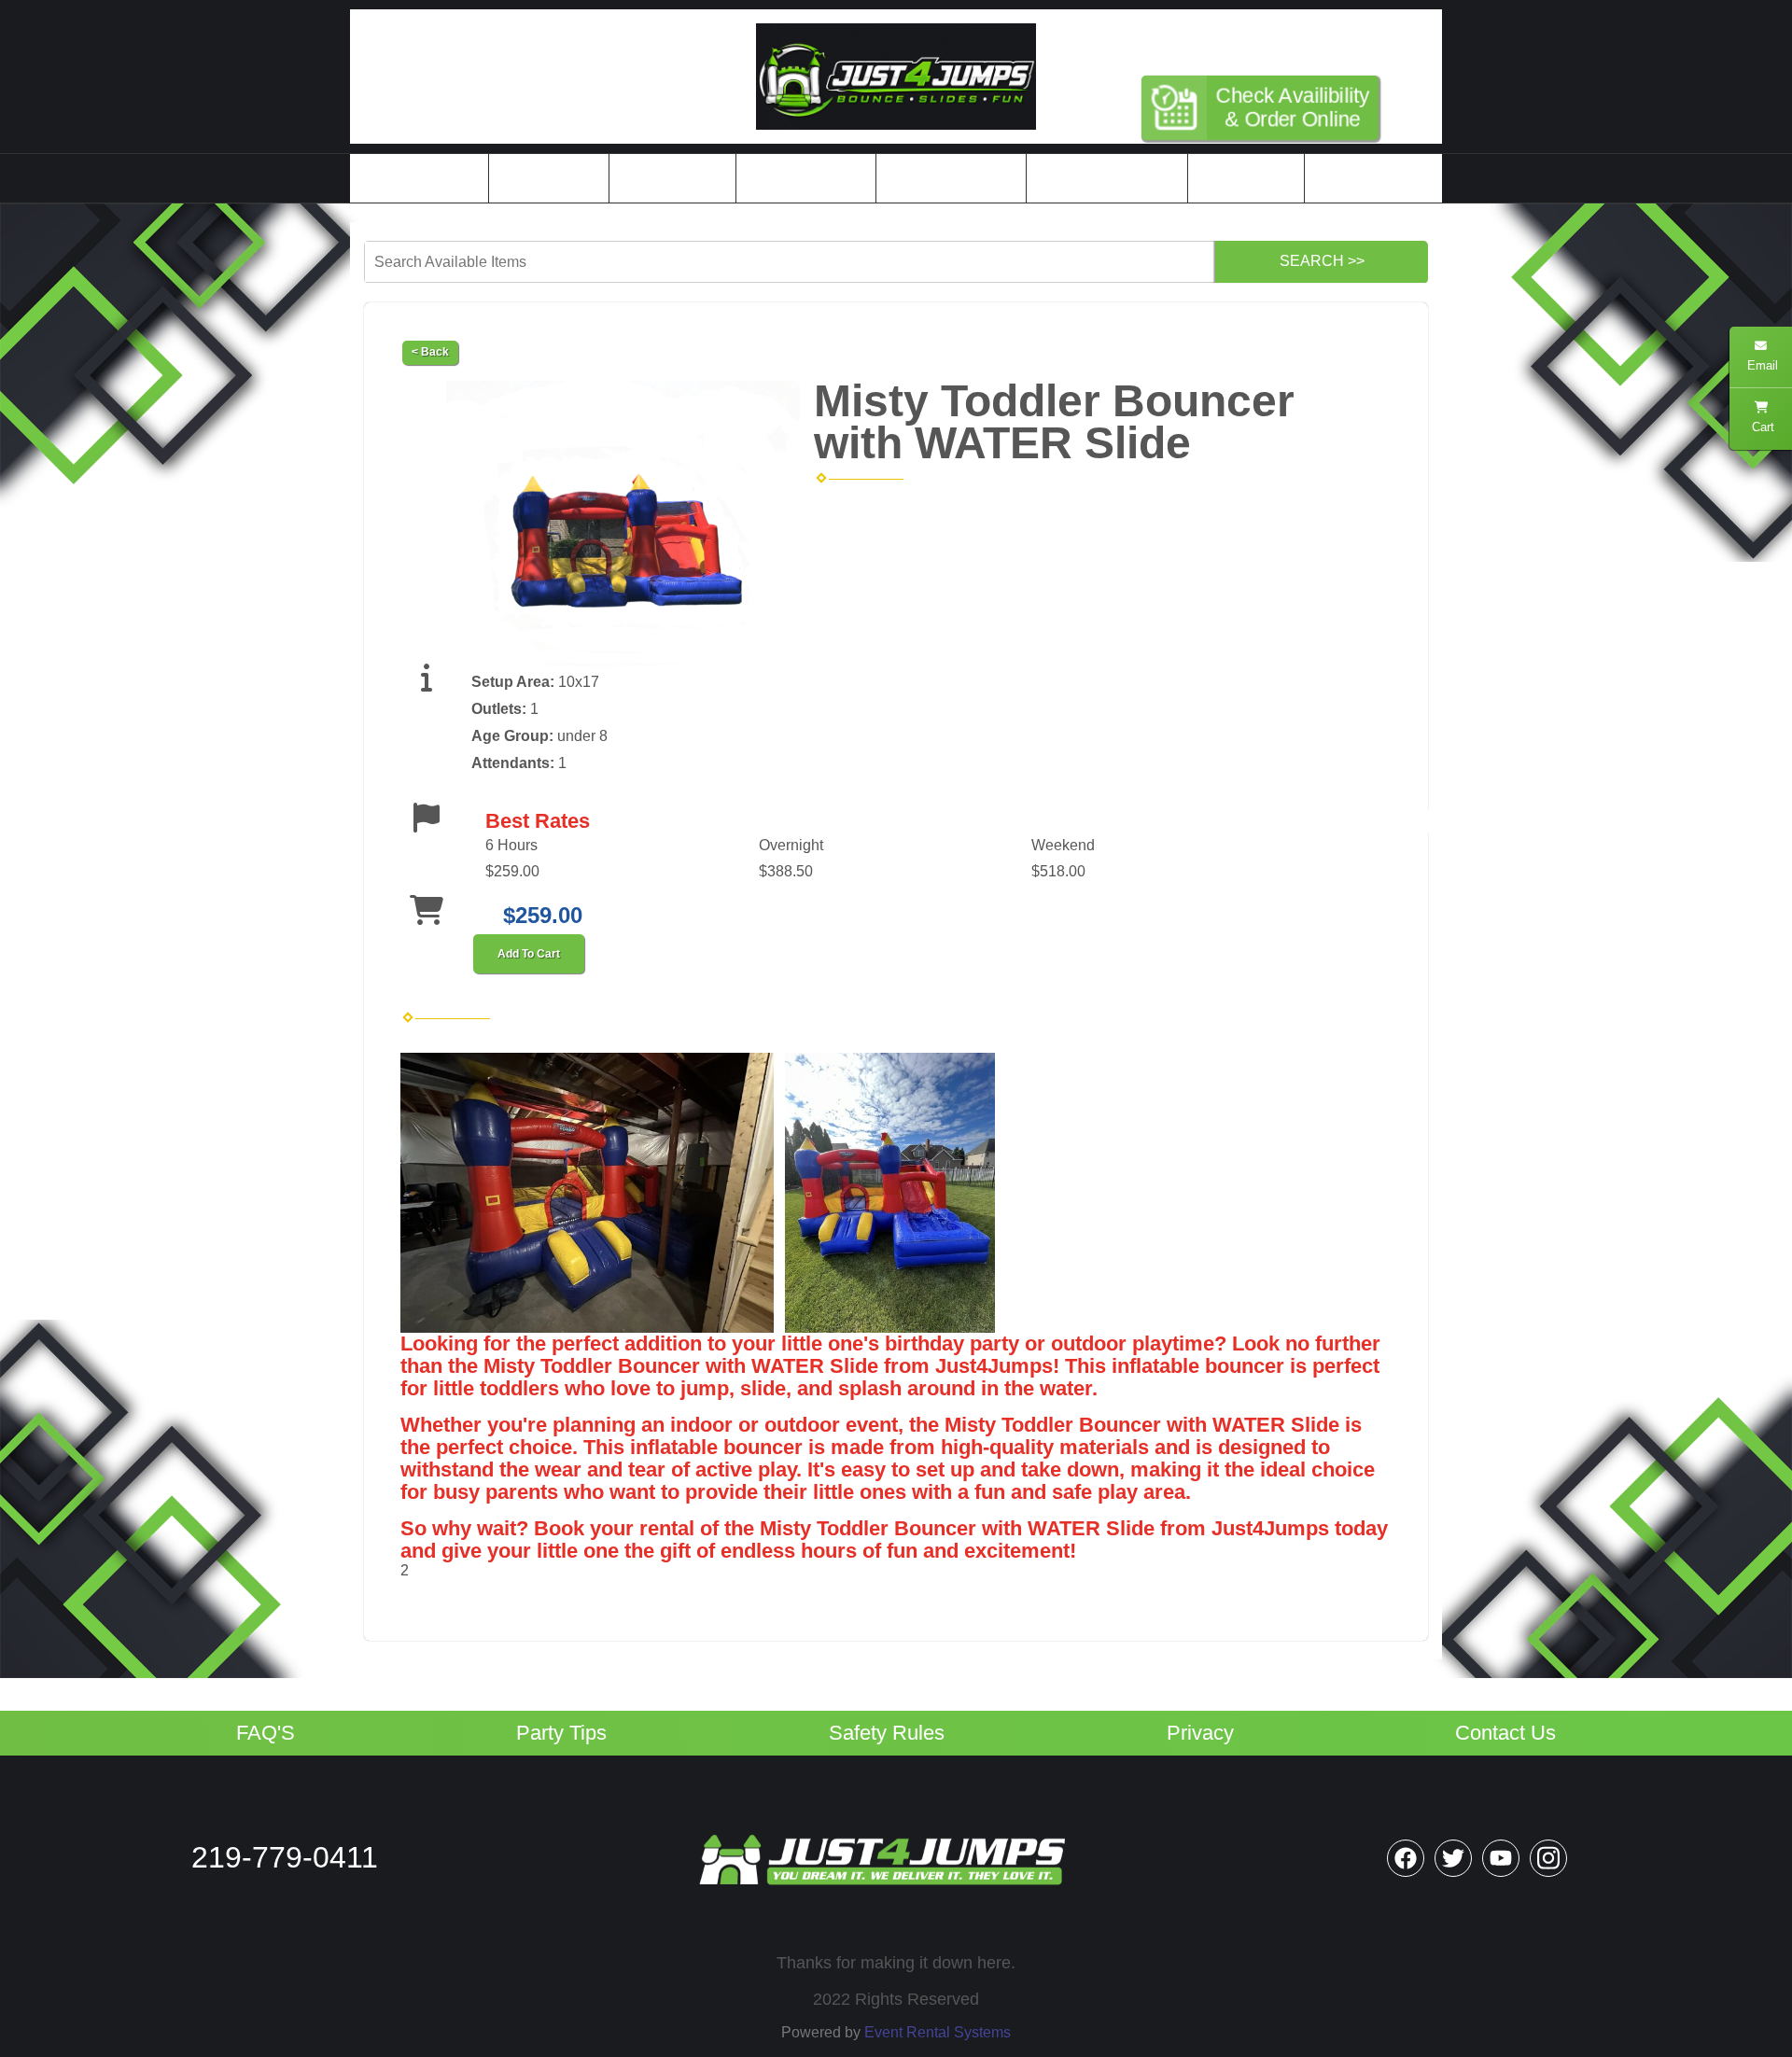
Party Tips (561, 1733)
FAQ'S (266, 1733)
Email (1761, 365)
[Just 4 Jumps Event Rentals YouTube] (1501, 1858)
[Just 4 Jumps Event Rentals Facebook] (1406, 1858)
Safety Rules (887, 1733)
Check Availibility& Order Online (1293, 107)
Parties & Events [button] (945, 178)
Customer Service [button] (1101, 178)
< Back (430, 352)
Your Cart (1239, 178)
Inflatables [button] (543, 178)
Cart (1761, 427)
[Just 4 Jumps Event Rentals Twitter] (1453, 1858)
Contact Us (1505, 1733)
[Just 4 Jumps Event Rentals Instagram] (1548, 1858)
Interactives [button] (666, 178)
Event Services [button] (800, 178)
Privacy (1200, 1733)
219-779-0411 (1274, 40)
